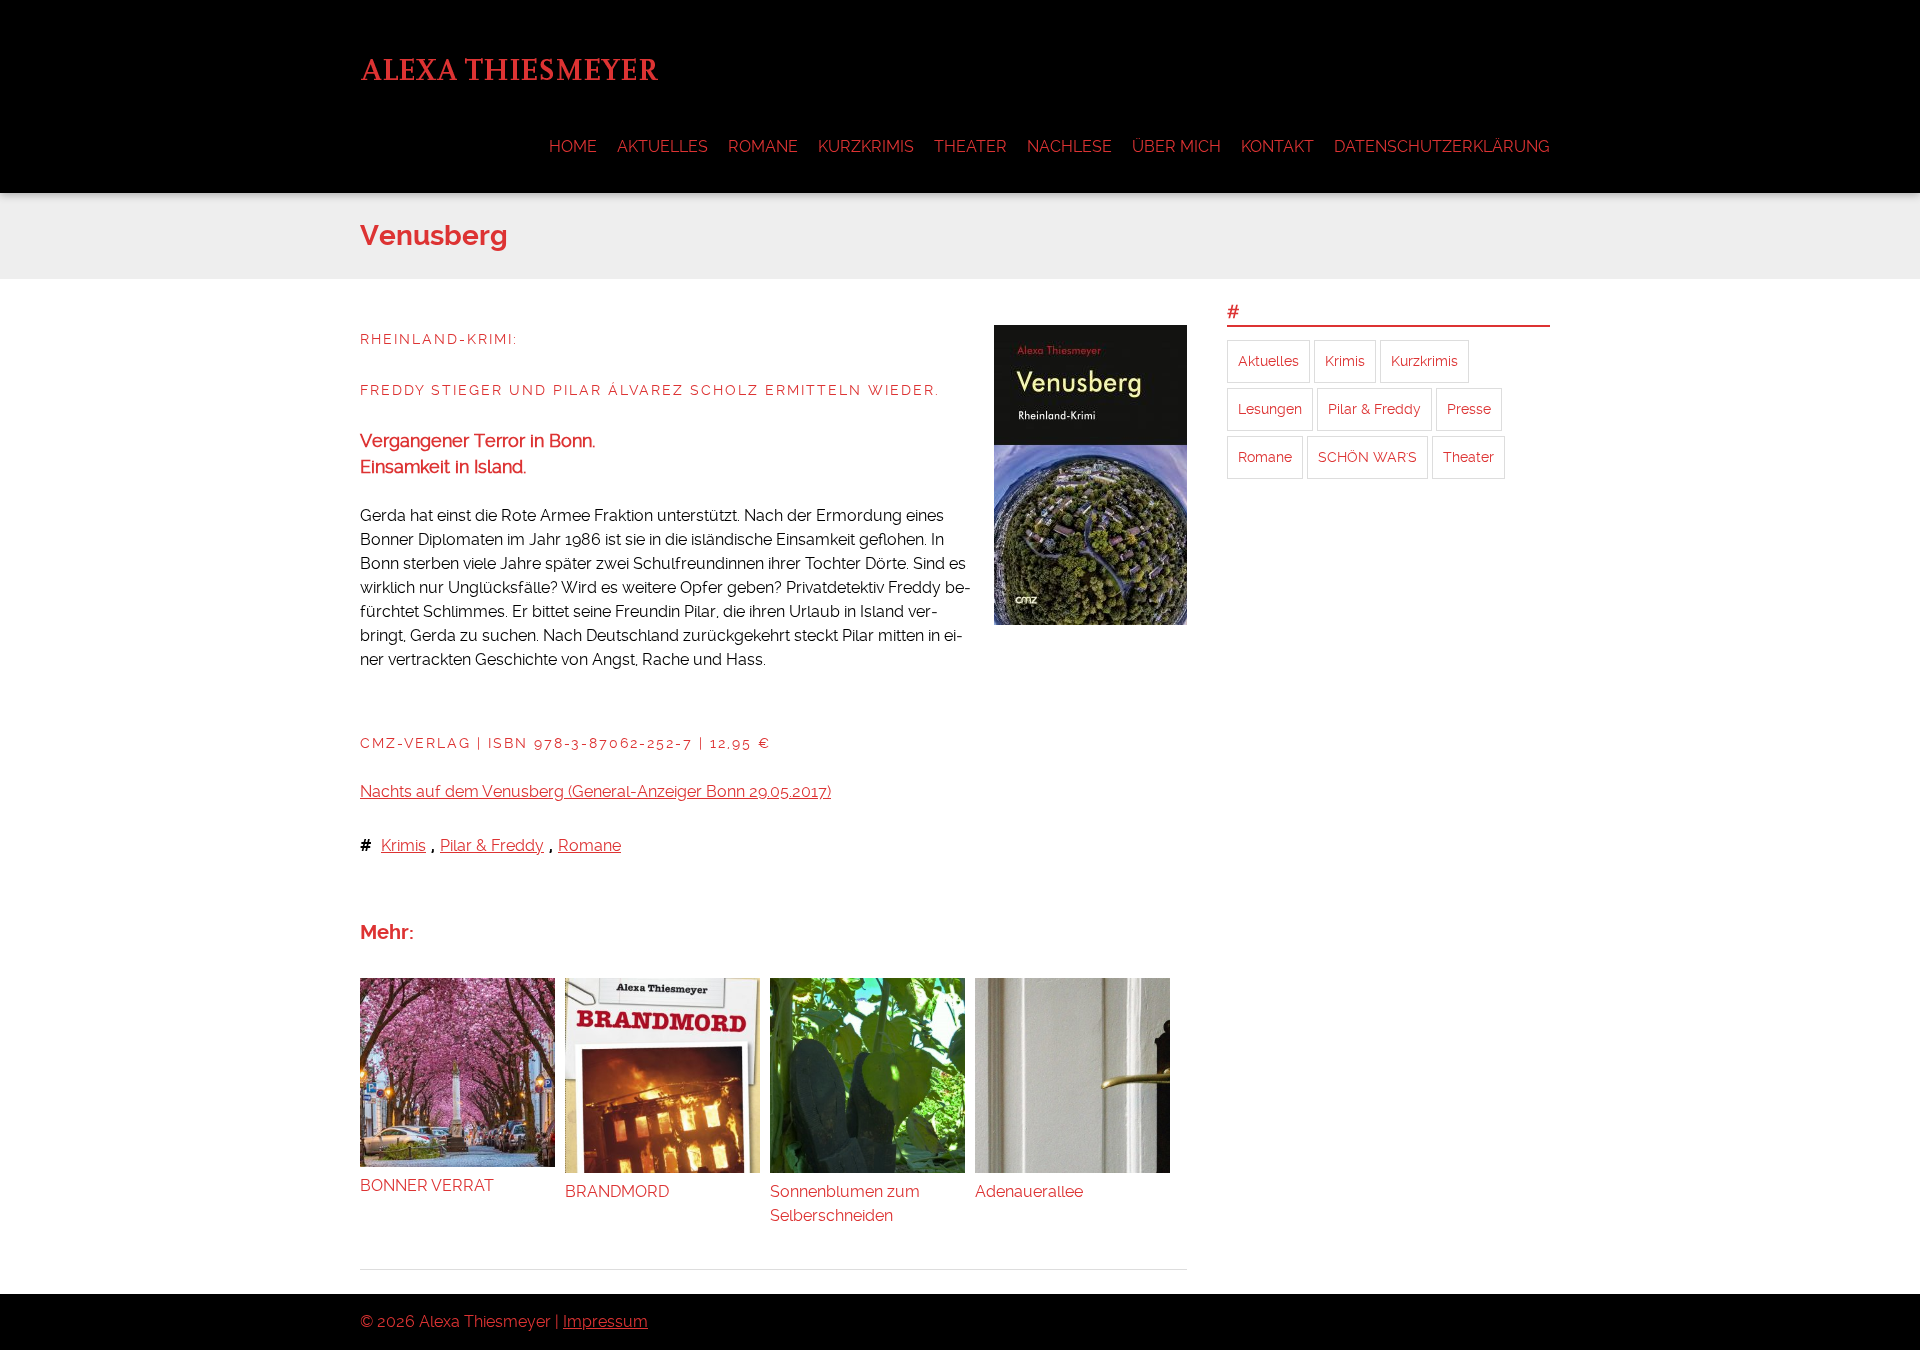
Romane (763, 146)
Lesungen (1270, 409)
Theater (970, 146)
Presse (1469, 409)
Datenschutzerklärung (1442, 146)
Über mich (1176, 146)
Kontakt (1277, 146)
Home (573, 146)
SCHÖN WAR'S (1367, 457)
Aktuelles (662, 146)
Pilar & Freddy (492, 845)
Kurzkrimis (866, 146)
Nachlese (1069, 146)
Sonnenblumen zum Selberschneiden (845, 1203)
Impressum (605, 1321)
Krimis (403, 845)
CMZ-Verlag (415, 743)
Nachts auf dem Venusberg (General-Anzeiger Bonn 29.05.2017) (595, 791)
